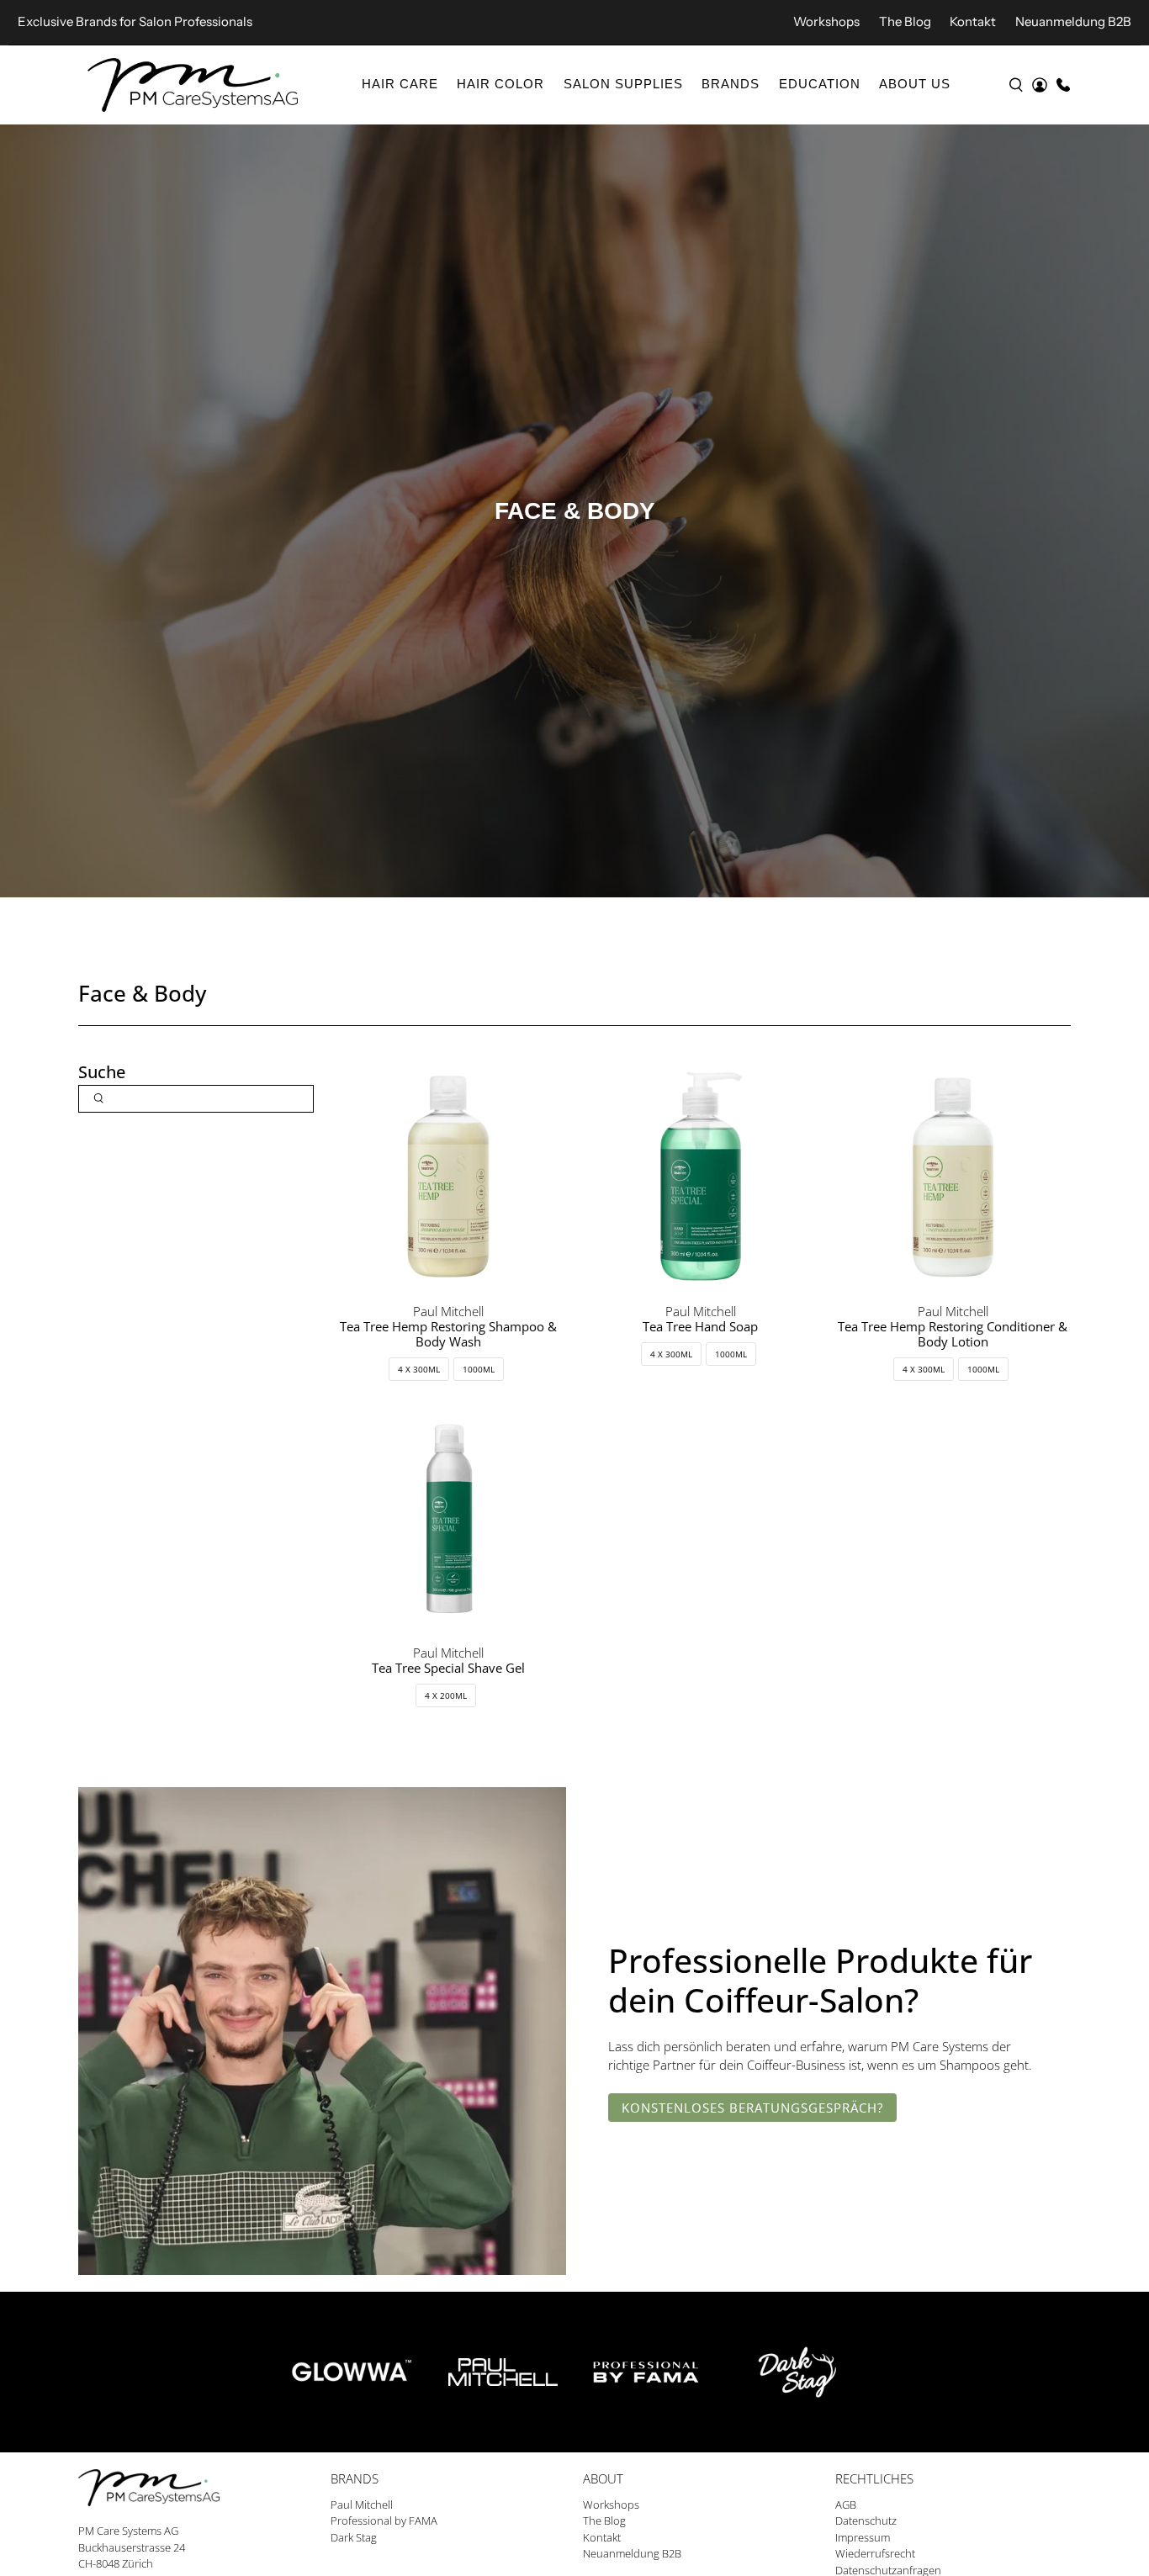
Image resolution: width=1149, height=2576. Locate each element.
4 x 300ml (419, 1369)
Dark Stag (354, 2537)
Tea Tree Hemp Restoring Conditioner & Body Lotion (953, 1334)
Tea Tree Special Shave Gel (448, 1668)
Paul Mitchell (362, 2505)
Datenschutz (866, 2520)
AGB (846, 2505)
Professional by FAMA (384, 2520)
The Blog (905, 21)
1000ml (479, 1369)
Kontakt (973, 21)
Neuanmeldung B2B (1073, 21)
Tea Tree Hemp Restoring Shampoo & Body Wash (448, 1334)
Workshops (826, 21)
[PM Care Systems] (193, 85)
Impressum (863, 2537)
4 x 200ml (446, 1695)
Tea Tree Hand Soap (700, 1326)
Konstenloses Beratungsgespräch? (752, 2108)
